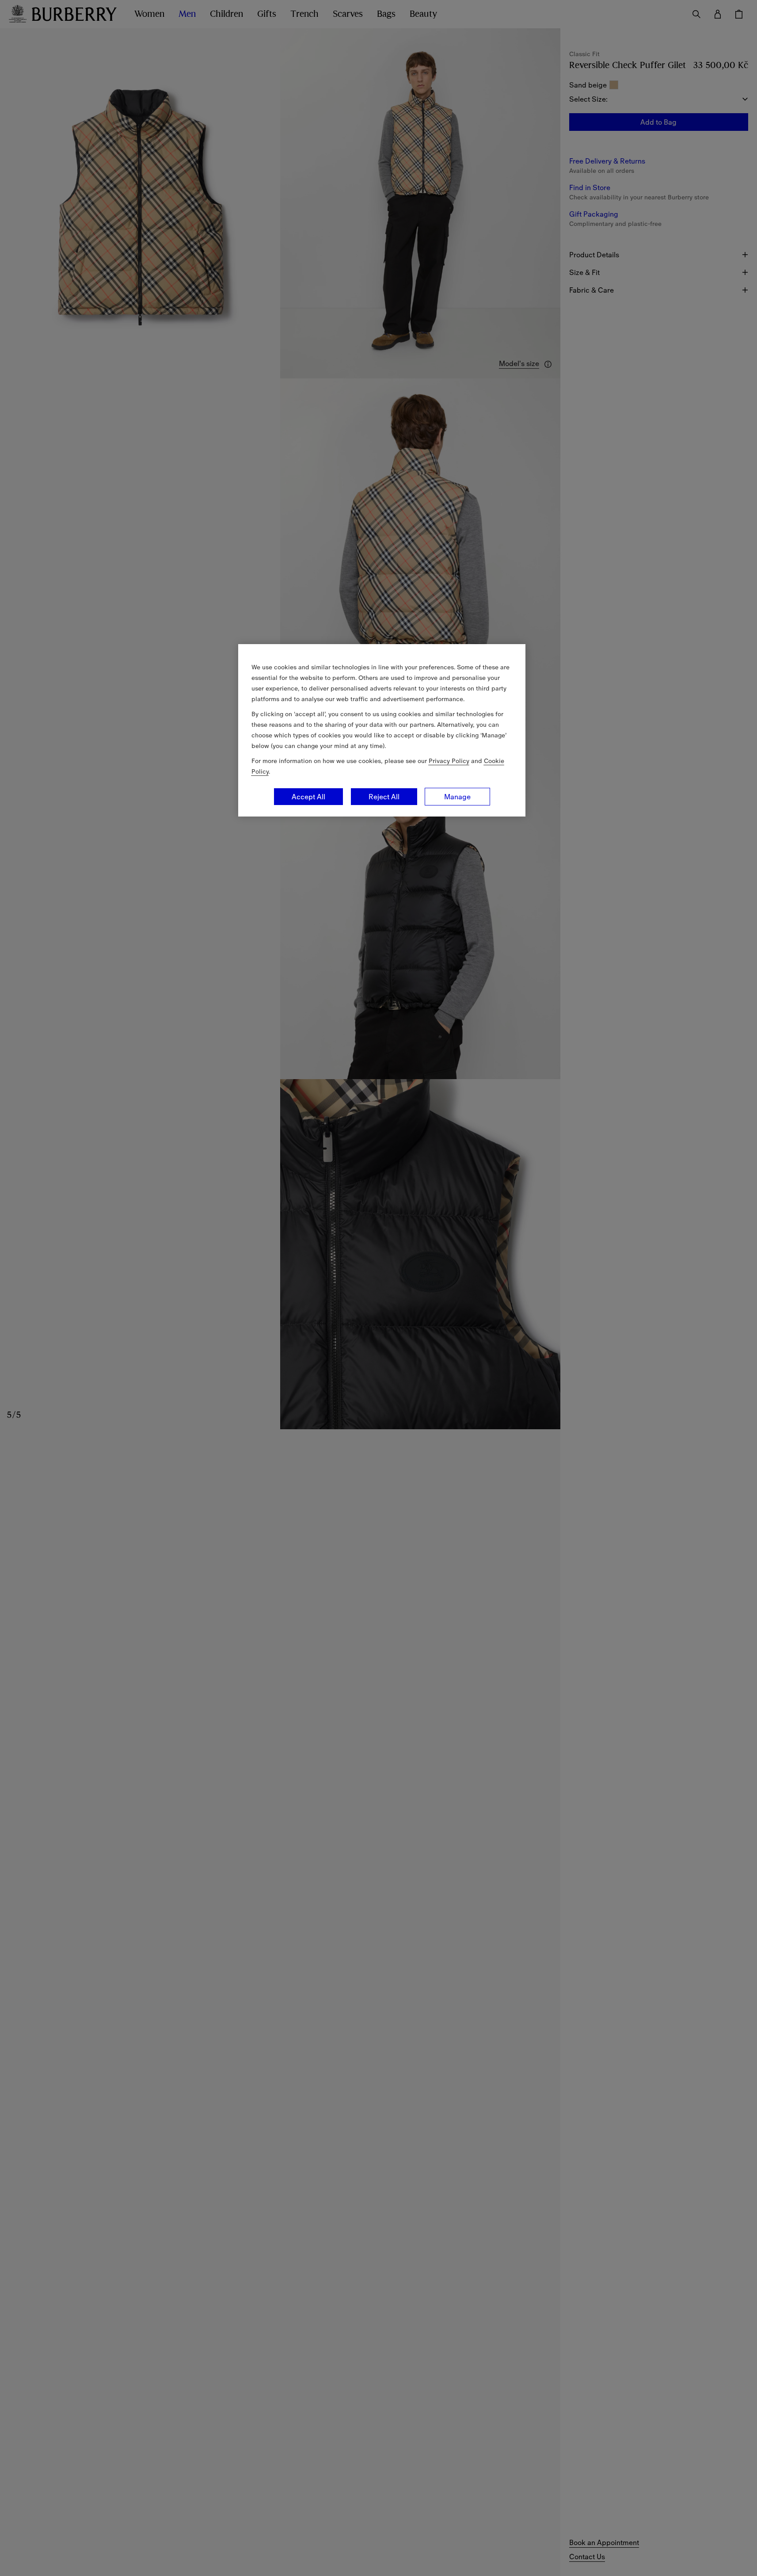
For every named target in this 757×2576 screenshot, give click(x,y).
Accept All (308, 797)
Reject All (384, 797)
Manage (457, 797)
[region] (382, 730)
